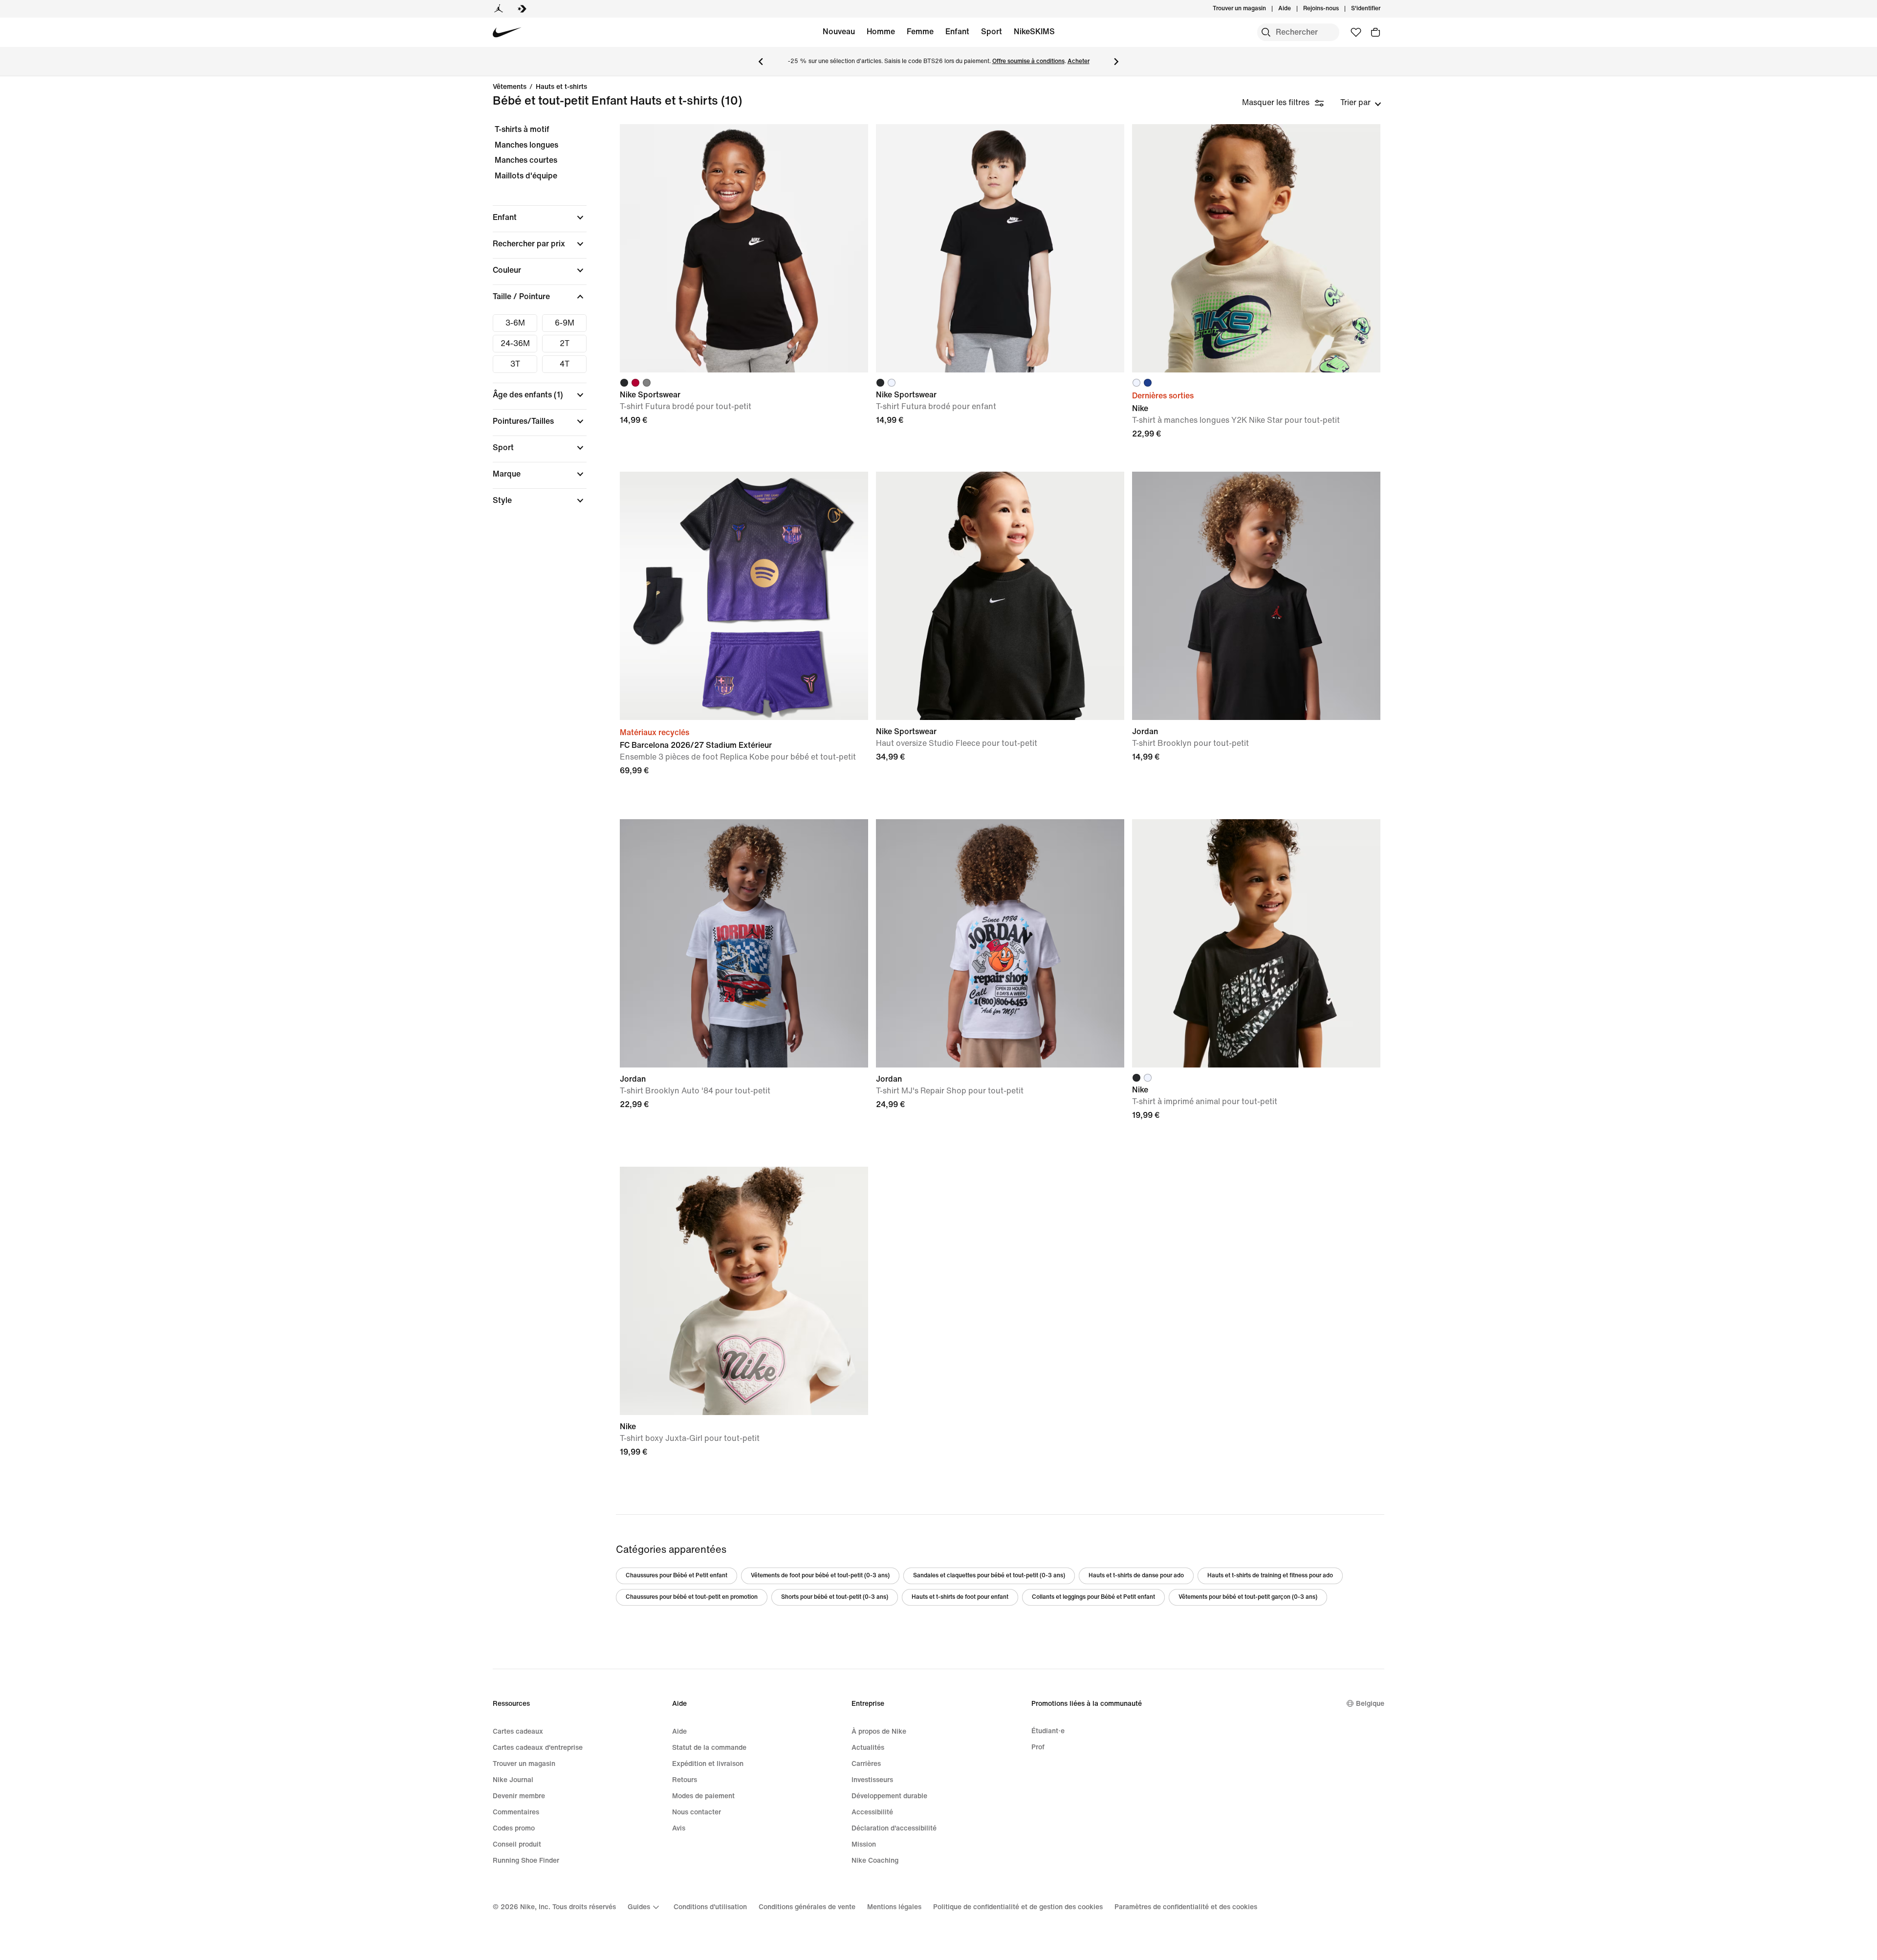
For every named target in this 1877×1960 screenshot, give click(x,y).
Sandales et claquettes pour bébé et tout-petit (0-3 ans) (989, 1576)
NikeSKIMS (1034, 32)
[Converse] (522, 9)
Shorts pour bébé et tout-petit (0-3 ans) (835, 1597)
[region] (533, 323)
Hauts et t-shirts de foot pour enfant (960, 1597)
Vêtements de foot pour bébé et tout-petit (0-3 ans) (820, 1576)
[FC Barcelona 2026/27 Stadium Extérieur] (744, 596)
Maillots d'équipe (526, 176)
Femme (920, 32)
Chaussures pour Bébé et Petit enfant (677, 1576)
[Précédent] (761, 62)
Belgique (1370, 1704)
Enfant (957, 32)
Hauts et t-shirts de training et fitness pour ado (1270, 1576)
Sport (992, 32)
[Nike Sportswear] (744, 248)
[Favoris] (1356, 32)
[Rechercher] (1266, 32)
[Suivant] (1116, 62)
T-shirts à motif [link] (522, 129)
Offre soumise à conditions (1028, 61)
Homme (881, 32)
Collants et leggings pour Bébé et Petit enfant (1093, 1597)
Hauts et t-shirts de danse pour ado (1136, 1576)
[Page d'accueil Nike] (507, 33)
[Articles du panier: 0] (1375, 32)
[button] (540, 218)
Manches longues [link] (526, 145)
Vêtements (510, 87)
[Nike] (1256, 248)
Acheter (1079, 61)
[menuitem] (1294, 9)
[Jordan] (499, 9)
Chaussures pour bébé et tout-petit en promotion (692, 1597)
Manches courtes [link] (526, 160)
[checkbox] (515, 323)
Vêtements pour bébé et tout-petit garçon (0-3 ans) (1248, 1597)
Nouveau (839, 32)
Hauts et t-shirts (561, 87)
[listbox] (1361, 103)
